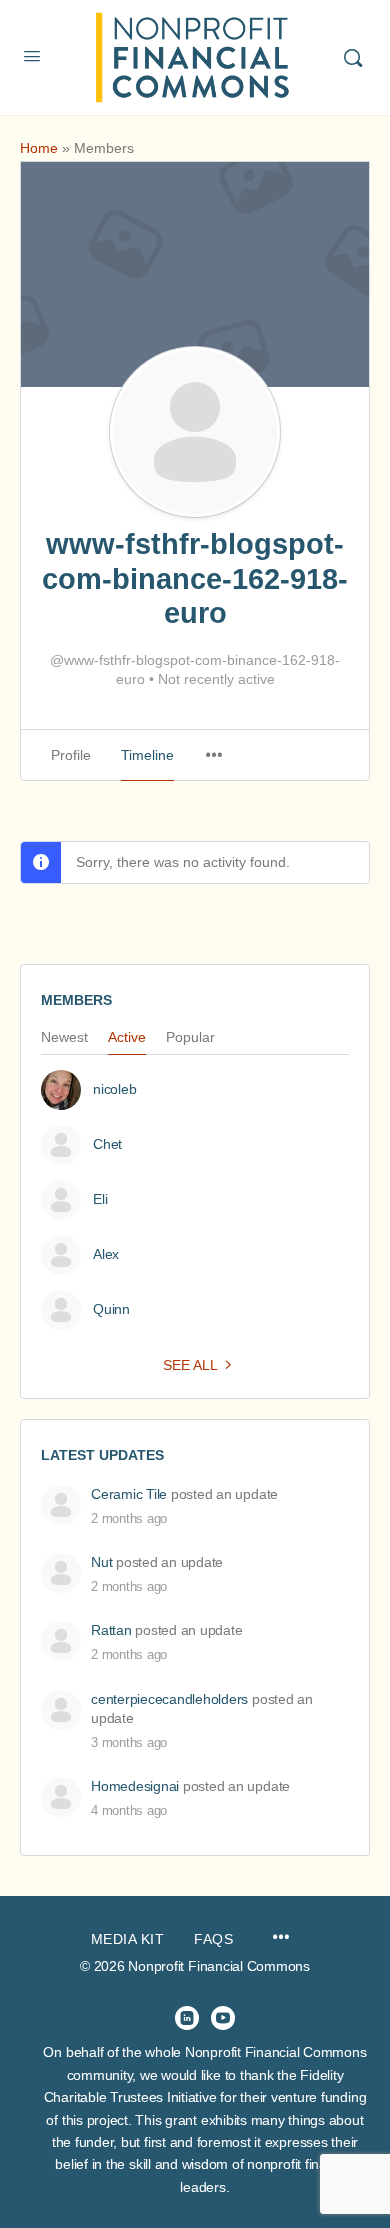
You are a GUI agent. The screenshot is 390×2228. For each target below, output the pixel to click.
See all (190, 1365)
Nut (101, 1562)
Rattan (111, 1630)
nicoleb (114, 1089)
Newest (64, 1037)
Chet (107, 1144)
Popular (190, 1037)
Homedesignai (135, 1786)
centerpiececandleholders (169, 1699)
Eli (100, 1199)
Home (39, 148)
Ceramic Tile (129, 1494)
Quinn (111, 1309)
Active (127, 1037)
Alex (106, 1254)
